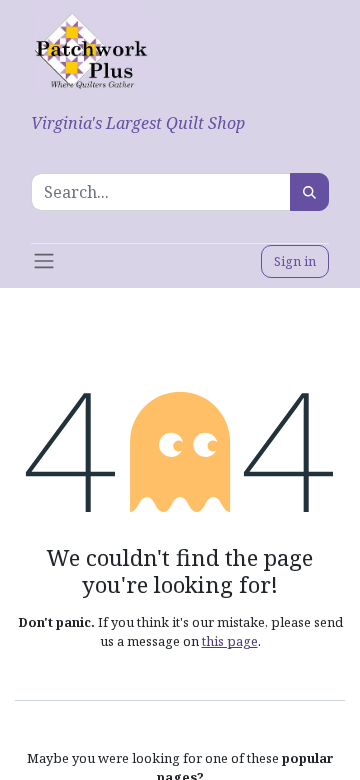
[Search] (309, 192)
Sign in (295, 261)
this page (230, 641)
